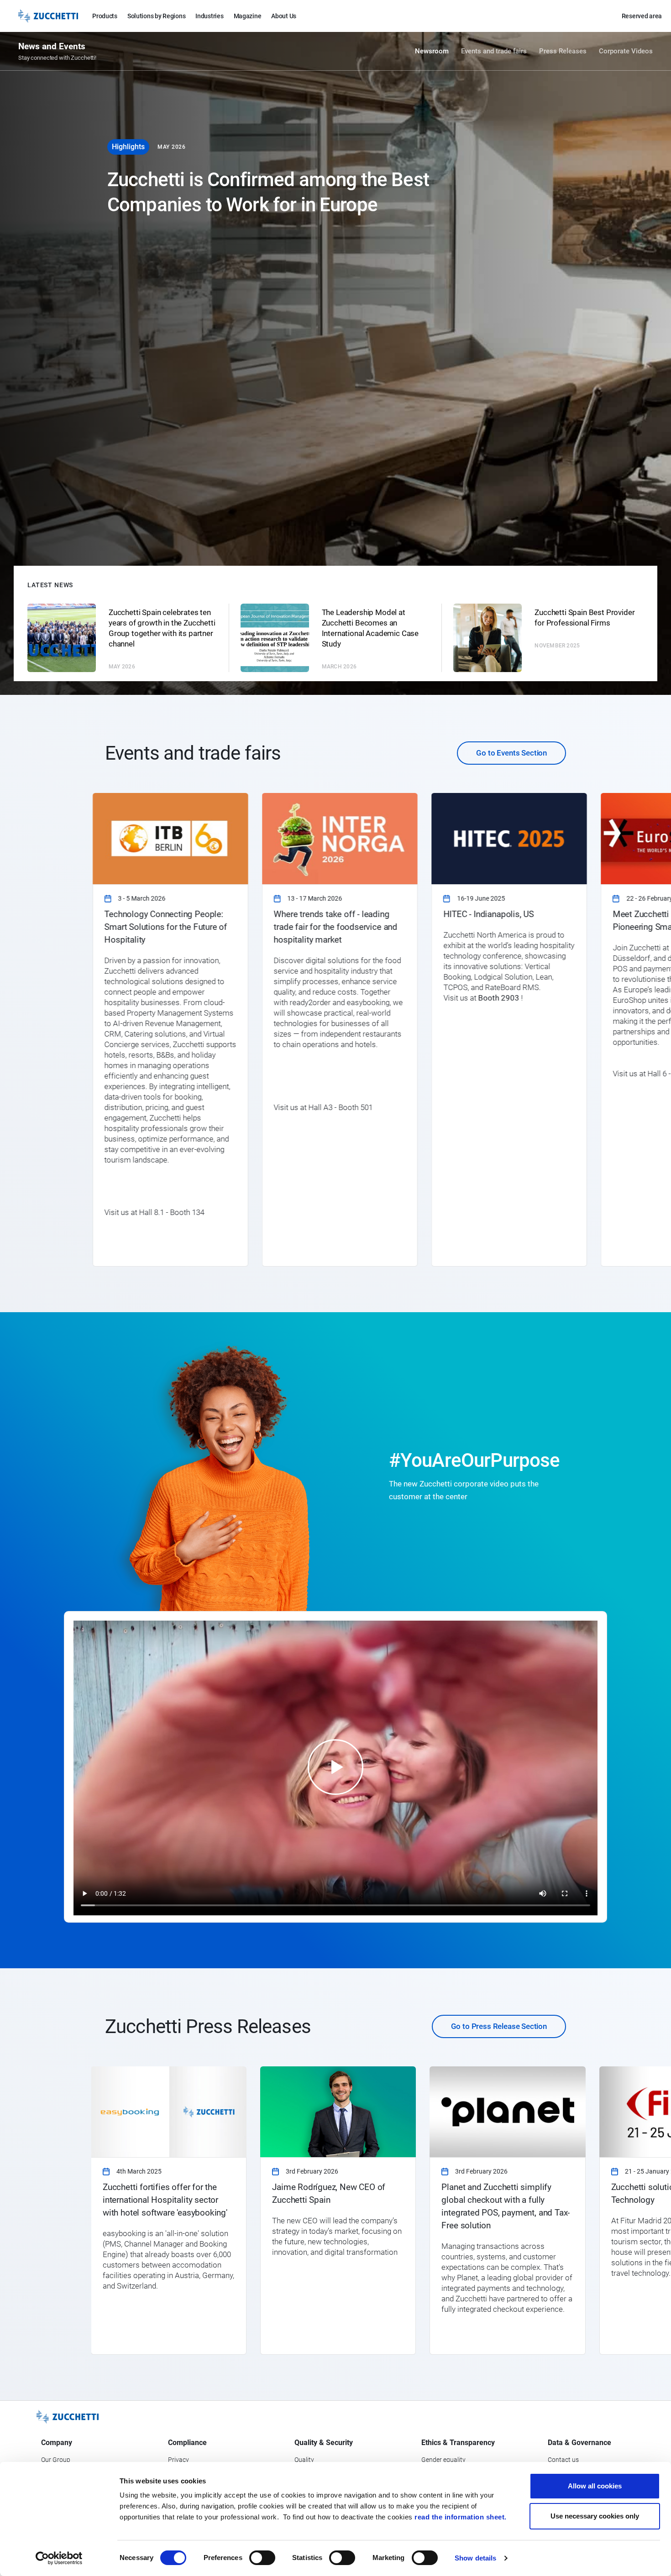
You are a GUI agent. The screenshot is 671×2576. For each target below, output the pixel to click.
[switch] (262, 2558)
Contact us (563, 2460)
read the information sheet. (461, 2517)
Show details (475, 2558)
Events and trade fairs (494, 51)
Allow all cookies (595, 2486)
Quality (304, 2460)
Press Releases (563, 51)
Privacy (178, 2460)
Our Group (56, 2460)
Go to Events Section (511, 753)
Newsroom (432, 51)
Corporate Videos (626, 51)
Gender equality (443, 2460)
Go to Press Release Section (499, 2026)
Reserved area (642, 16)
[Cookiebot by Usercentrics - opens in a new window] (59, 2558)
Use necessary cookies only (595, 2516)
